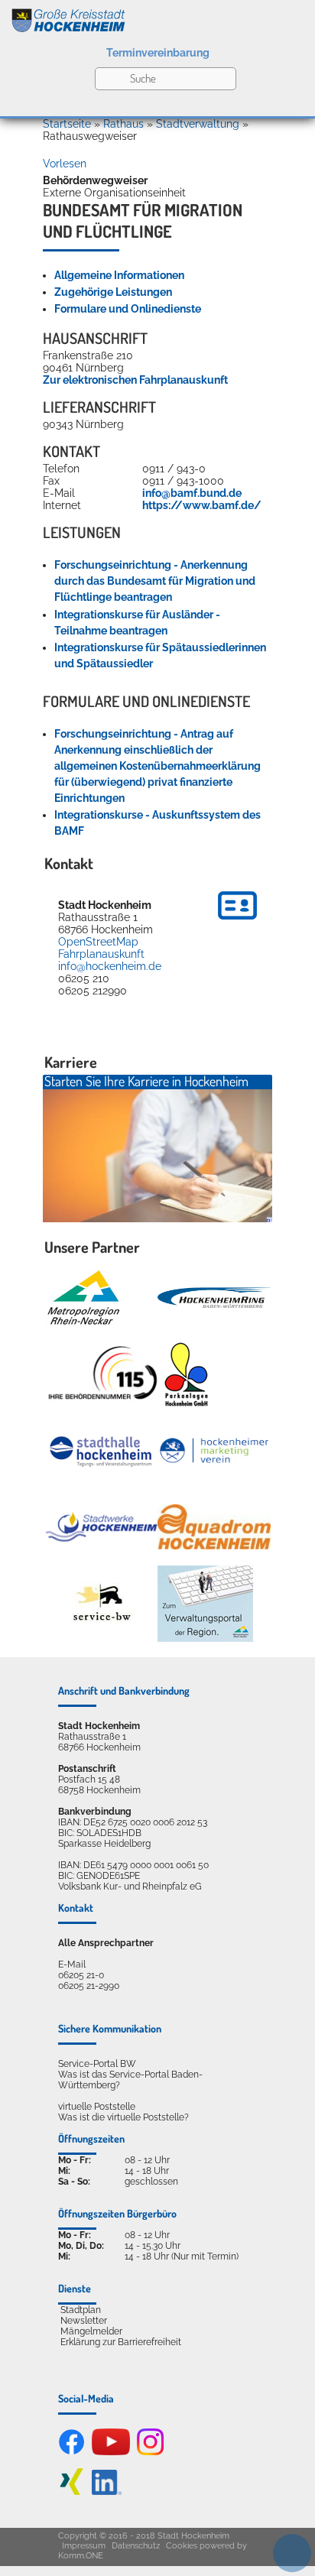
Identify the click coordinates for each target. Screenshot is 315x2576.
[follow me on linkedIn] (107, 2492)
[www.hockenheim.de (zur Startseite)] (157, 18)
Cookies (182, 2546)
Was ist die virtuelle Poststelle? (123, 2117)
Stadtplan (81, 2310)
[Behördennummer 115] (102, 1374)
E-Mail (72, 1964)
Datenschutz (136, 2546)
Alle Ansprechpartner (106, 1943)
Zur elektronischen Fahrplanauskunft (135, 380)
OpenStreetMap (98, 942)
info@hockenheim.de (110, 966)
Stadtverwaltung (198, 124)
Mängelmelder (91, 2331)
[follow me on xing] (71, 2492)
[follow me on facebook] (71, 2452)
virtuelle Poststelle (97, 2107)
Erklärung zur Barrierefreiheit (121, 2342)
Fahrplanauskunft (101, 954)
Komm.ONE (81, 2556)
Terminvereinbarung (158, 53)
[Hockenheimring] (214, 1298)
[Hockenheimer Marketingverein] (214, 1451)
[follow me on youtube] (111, 2452)
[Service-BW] (102, 1603)
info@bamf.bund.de (192, 493)
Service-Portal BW (97, 2064)
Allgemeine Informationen (119, 275)
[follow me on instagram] (150, 2452)
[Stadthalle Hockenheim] (102, 1451)
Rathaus (123, 124)
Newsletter (84, 2321)
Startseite (67, 124)
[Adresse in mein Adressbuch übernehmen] (237, 922)
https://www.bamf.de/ (202, 505)
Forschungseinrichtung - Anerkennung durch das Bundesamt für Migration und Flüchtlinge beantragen (155, 581)
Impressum (84, 2546)
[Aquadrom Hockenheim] (214, 1527)
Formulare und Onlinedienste (128, 309)
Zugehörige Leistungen (113, 292)
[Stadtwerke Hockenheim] (102, 1527)
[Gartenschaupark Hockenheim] (185, 1374)
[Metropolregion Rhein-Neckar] (83, 1298)
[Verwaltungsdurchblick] (205, 1604)
